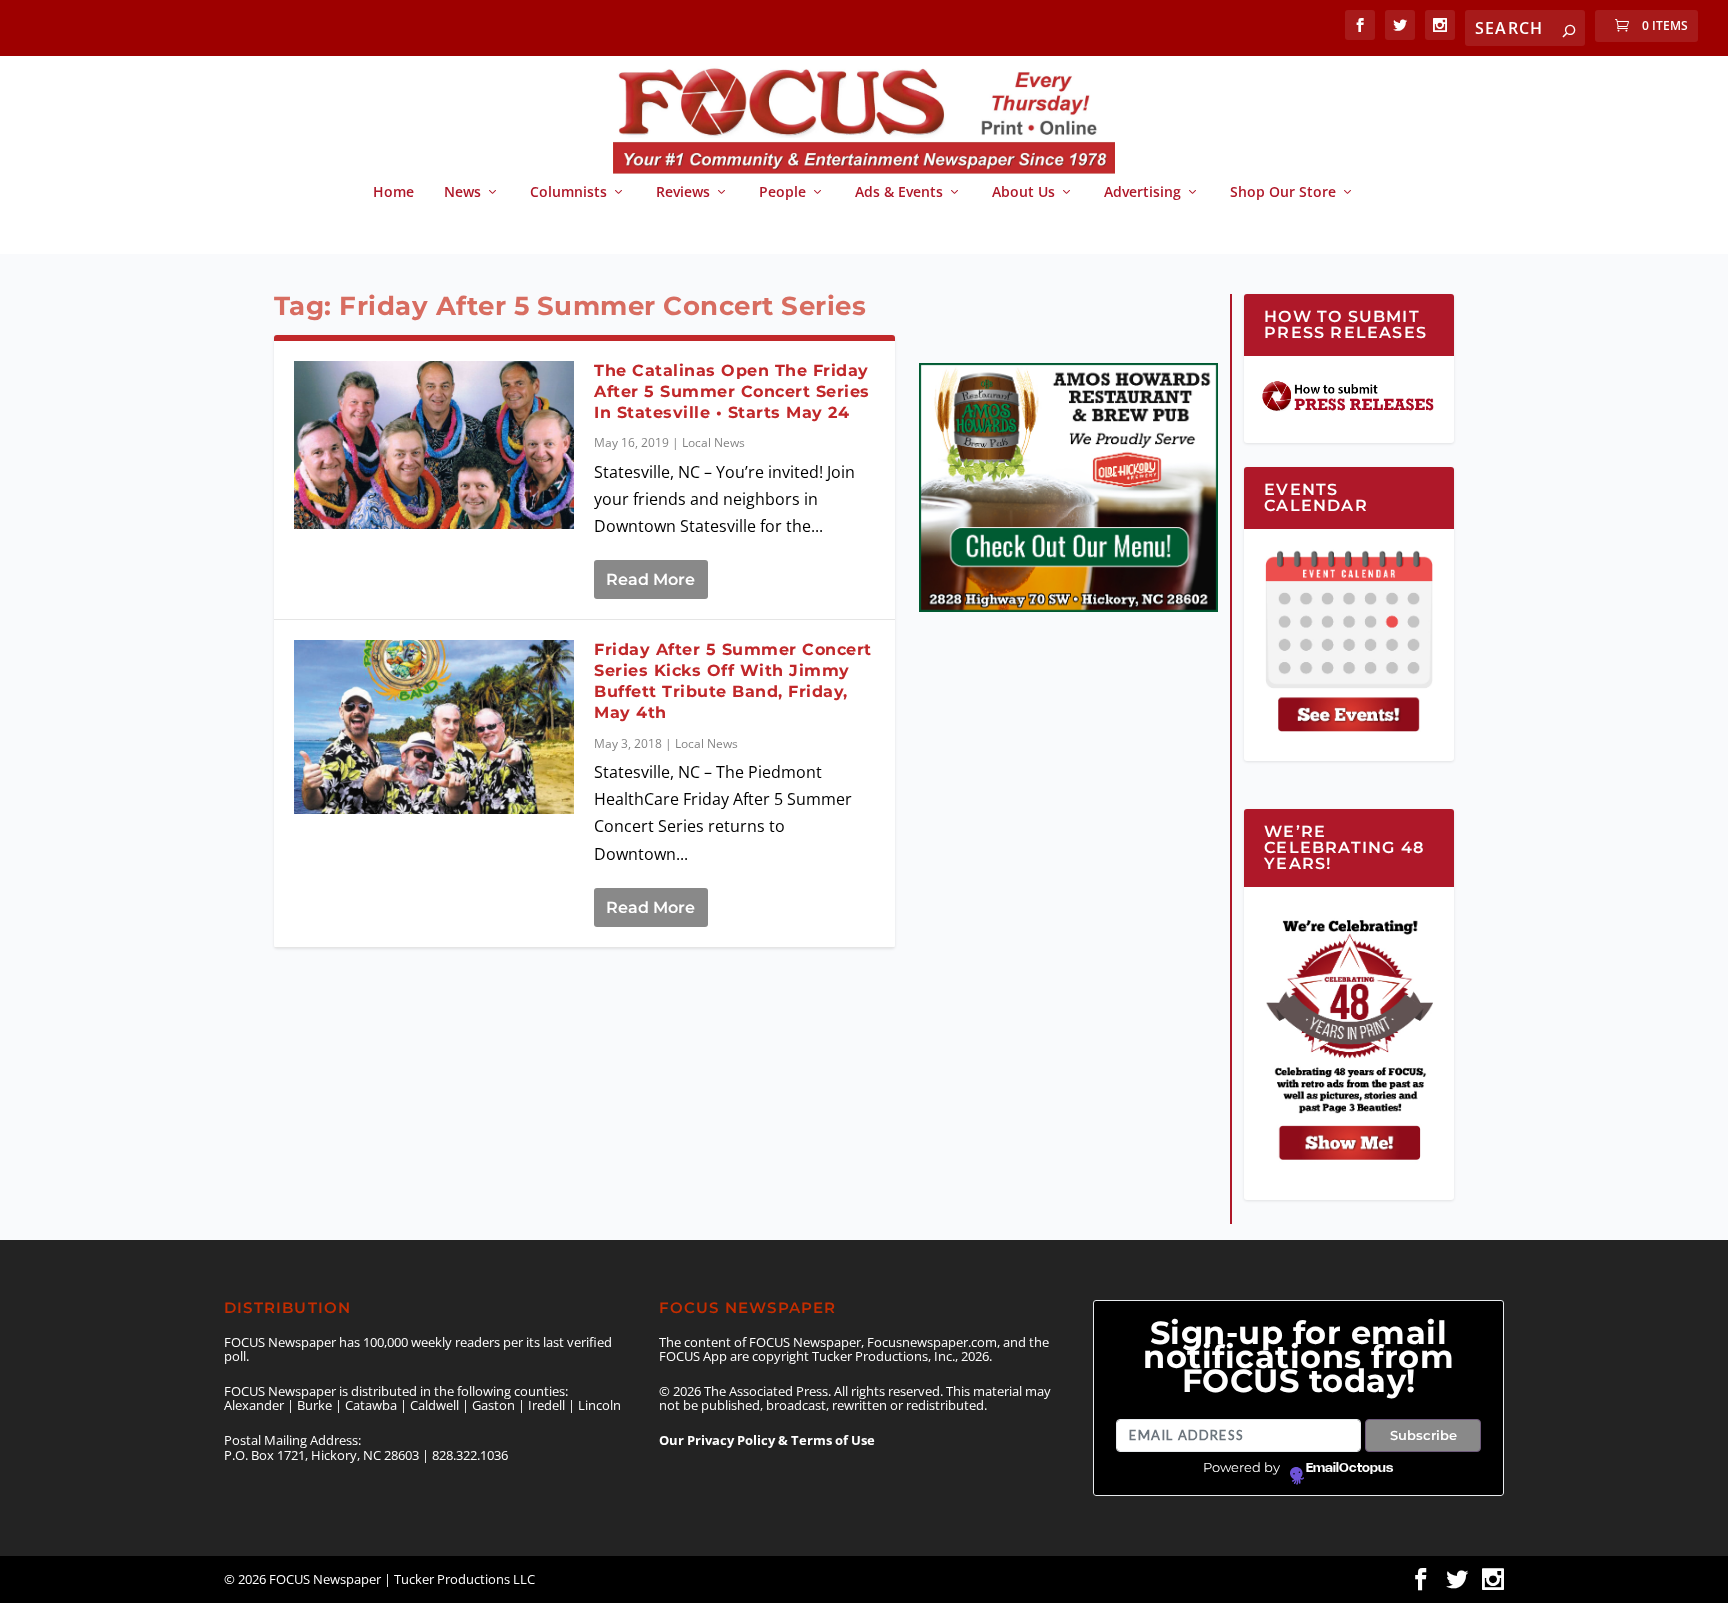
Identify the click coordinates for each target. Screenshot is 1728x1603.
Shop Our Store (1283, 192)
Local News (713, 442)
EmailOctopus (1349, 1468)
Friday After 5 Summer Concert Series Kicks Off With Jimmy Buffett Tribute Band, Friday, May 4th (733, 680)
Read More (650, 579)
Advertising (1142, 192)
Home (393, 192)
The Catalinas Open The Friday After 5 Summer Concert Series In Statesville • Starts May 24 (732, 391)
